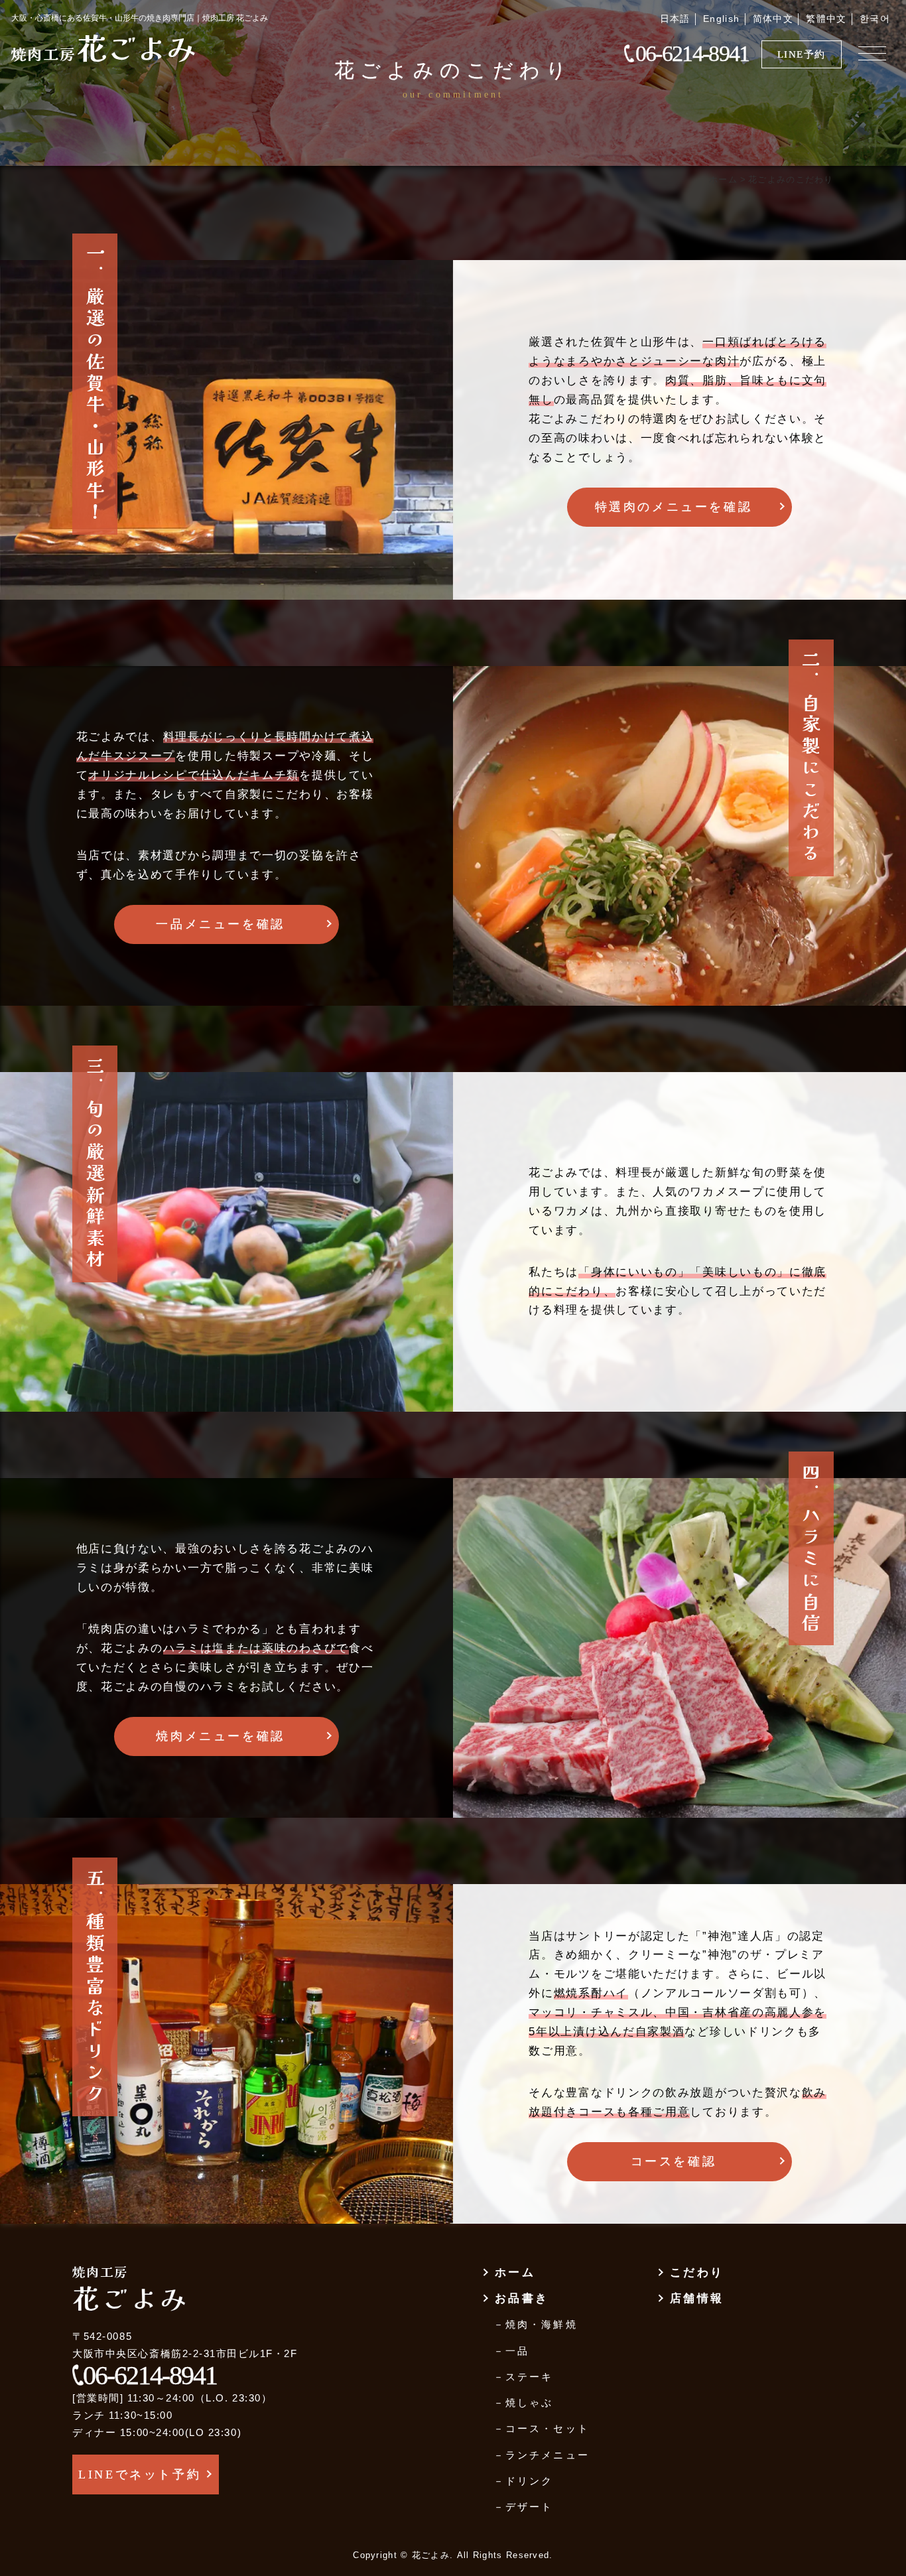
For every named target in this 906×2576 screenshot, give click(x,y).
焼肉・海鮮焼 (541, 2324)
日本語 (675, 19)
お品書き (522, 2298)
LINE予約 (802, 54)
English (722, 19)
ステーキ (529, 2377)
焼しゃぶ (529, 2403)
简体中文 (773, 19)
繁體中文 (826, 19)
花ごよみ (104, 47)
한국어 (875, 19)
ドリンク (529, 2481)
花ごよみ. (433, 2555)
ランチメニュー (547, 2455)
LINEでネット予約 (140, 2474)
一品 (517, 2351)
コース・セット (547, 2428)
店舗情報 (697, 2298)
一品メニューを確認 (220, 924)
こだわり (697, 2272)
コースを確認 (674, 2161)
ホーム (515, 2272)
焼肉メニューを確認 (220, 1736)
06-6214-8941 (692, 54)
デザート (529, 2507)
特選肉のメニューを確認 (674, 507)
